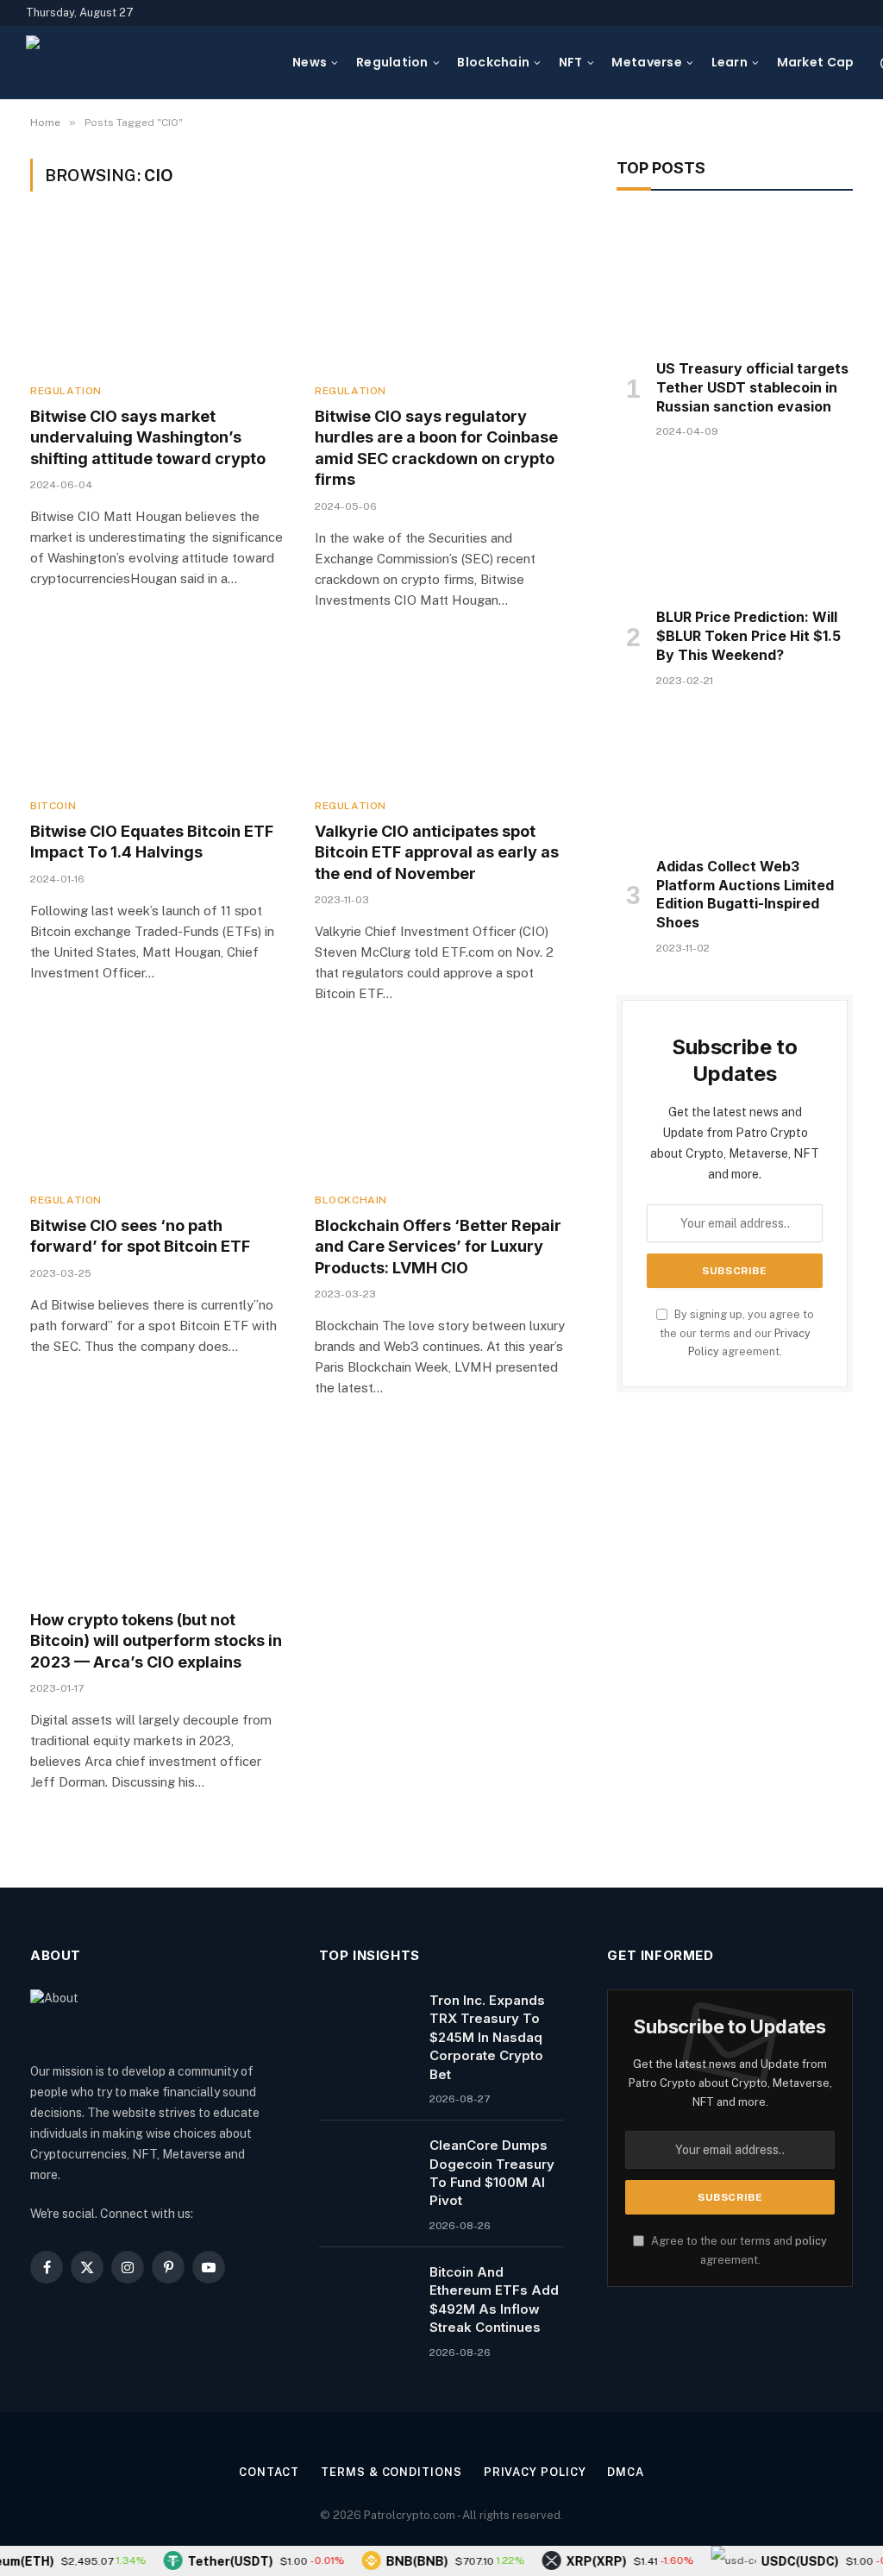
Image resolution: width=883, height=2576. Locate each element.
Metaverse (647, 62)
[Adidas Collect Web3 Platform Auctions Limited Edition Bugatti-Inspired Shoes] (735, 777)
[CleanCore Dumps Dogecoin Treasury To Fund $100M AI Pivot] (366, 2167)
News (310, 62)
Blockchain (493, 62)
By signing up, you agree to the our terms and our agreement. (737, 1333)
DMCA (626, 2472)
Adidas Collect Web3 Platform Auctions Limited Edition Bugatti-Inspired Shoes (745, 894)
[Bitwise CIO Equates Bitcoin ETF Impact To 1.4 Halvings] (157, 713)
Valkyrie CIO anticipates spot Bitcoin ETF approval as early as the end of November (437, 852)
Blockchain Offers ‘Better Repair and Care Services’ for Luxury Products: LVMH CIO (438, 1247)
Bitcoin (53, 806)
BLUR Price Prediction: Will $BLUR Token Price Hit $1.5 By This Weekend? (748, 636)
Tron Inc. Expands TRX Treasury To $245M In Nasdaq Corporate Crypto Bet (487, 2037)
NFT (571, 62)
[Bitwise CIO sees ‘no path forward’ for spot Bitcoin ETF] (157, 1106)
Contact (269, 2472)
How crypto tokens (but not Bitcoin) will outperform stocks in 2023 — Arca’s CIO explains (156, 1641)
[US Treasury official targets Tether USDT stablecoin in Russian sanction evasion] (735, 280)
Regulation (392, 62)
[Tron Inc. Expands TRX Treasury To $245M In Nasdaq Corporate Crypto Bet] (366, 2022)
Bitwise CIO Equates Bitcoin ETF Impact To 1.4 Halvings (152, 842)
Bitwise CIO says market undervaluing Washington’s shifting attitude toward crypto (148, 437)
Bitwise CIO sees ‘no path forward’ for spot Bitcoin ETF (140, 1236)
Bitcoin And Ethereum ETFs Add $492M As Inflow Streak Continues (494, 2300)
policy (811, 2241)
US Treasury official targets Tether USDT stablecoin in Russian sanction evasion (752, 387)
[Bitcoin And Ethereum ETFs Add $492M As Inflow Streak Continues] (366, 2294)
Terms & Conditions (391, 2472)
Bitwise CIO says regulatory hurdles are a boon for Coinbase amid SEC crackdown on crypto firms (436, 448)
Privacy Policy (535, 2472)
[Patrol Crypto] (148, 63)
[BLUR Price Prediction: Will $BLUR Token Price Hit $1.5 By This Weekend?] (735, 528)
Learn (730, 62)
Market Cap (816, 62)
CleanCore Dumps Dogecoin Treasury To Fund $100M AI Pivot (492, 2173)
